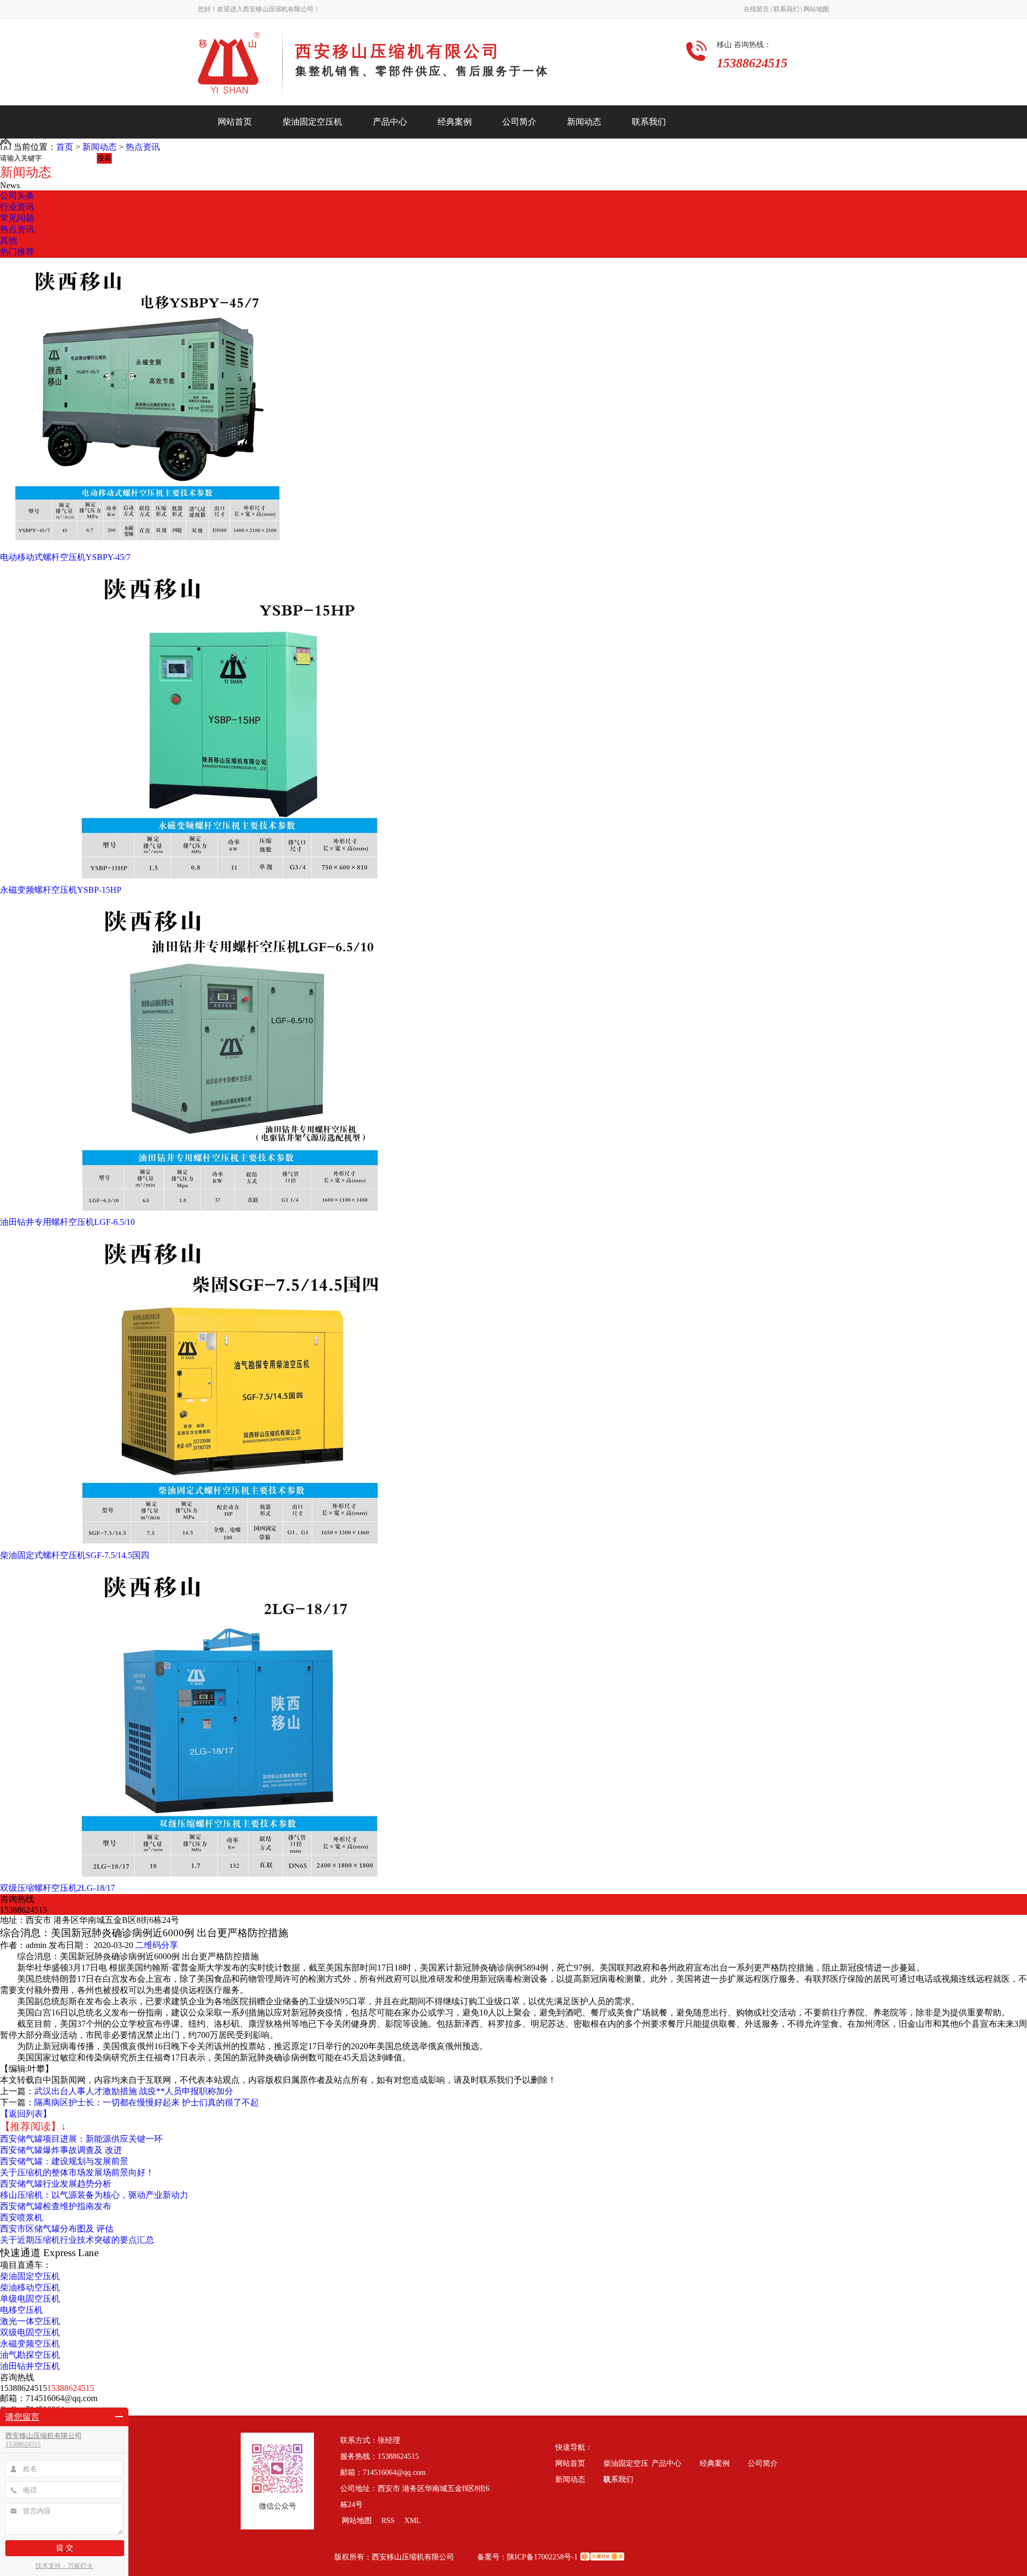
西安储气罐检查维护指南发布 (56, 2206)
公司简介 (519, 122)
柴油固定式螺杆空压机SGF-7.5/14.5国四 (75, 1555)
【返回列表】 (26, 2114)
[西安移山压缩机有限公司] (240, 66)
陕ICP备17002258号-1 (542, 2557)
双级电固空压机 (30, 2332)
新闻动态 (584, 122)
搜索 (104, 158)
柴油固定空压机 (312, 122)
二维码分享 (157, 1945)
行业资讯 (17, 207)
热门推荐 (17, 252)
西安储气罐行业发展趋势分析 (56, 2184)
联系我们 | (787, 9)
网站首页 (235, 122)
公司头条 (17, 195)
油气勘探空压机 (30, 2355)
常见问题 (17, 218)
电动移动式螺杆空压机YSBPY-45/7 (65, 557)
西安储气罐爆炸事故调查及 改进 (61, 2150)
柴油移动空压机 (30, 2287)
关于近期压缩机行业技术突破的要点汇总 (77, 2240)
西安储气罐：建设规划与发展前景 (64, 2161)
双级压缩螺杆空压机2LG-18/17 (58, 1888)
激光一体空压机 (30, 2321)
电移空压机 (21, 2310)
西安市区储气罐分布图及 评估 (57, 2229)
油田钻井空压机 (30, 2366)
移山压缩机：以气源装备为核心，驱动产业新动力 (94, 2195)
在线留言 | (758, 9)
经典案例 (455, 122)
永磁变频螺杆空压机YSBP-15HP (61, 890)
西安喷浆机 (21, 2217)
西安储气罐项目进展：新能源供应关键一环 (81, 2139)
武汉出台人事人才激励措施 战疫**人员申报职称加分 (134, 2091)
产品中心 (390, 122)
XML (413, 2521)
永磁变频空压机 (30, 2344)
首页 (65, 147)
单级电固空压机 (30, 2299)
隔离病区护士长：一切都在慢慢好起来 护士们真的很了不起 (147, 2102)
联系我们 (649, 122)
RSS (389, 2521)
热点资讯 (143, 147)
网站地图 (815, 9)
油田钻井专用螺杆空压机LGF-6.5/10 (67, 1222)
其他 (9, 240)
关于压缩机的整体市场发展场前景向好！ (77, 2172)
